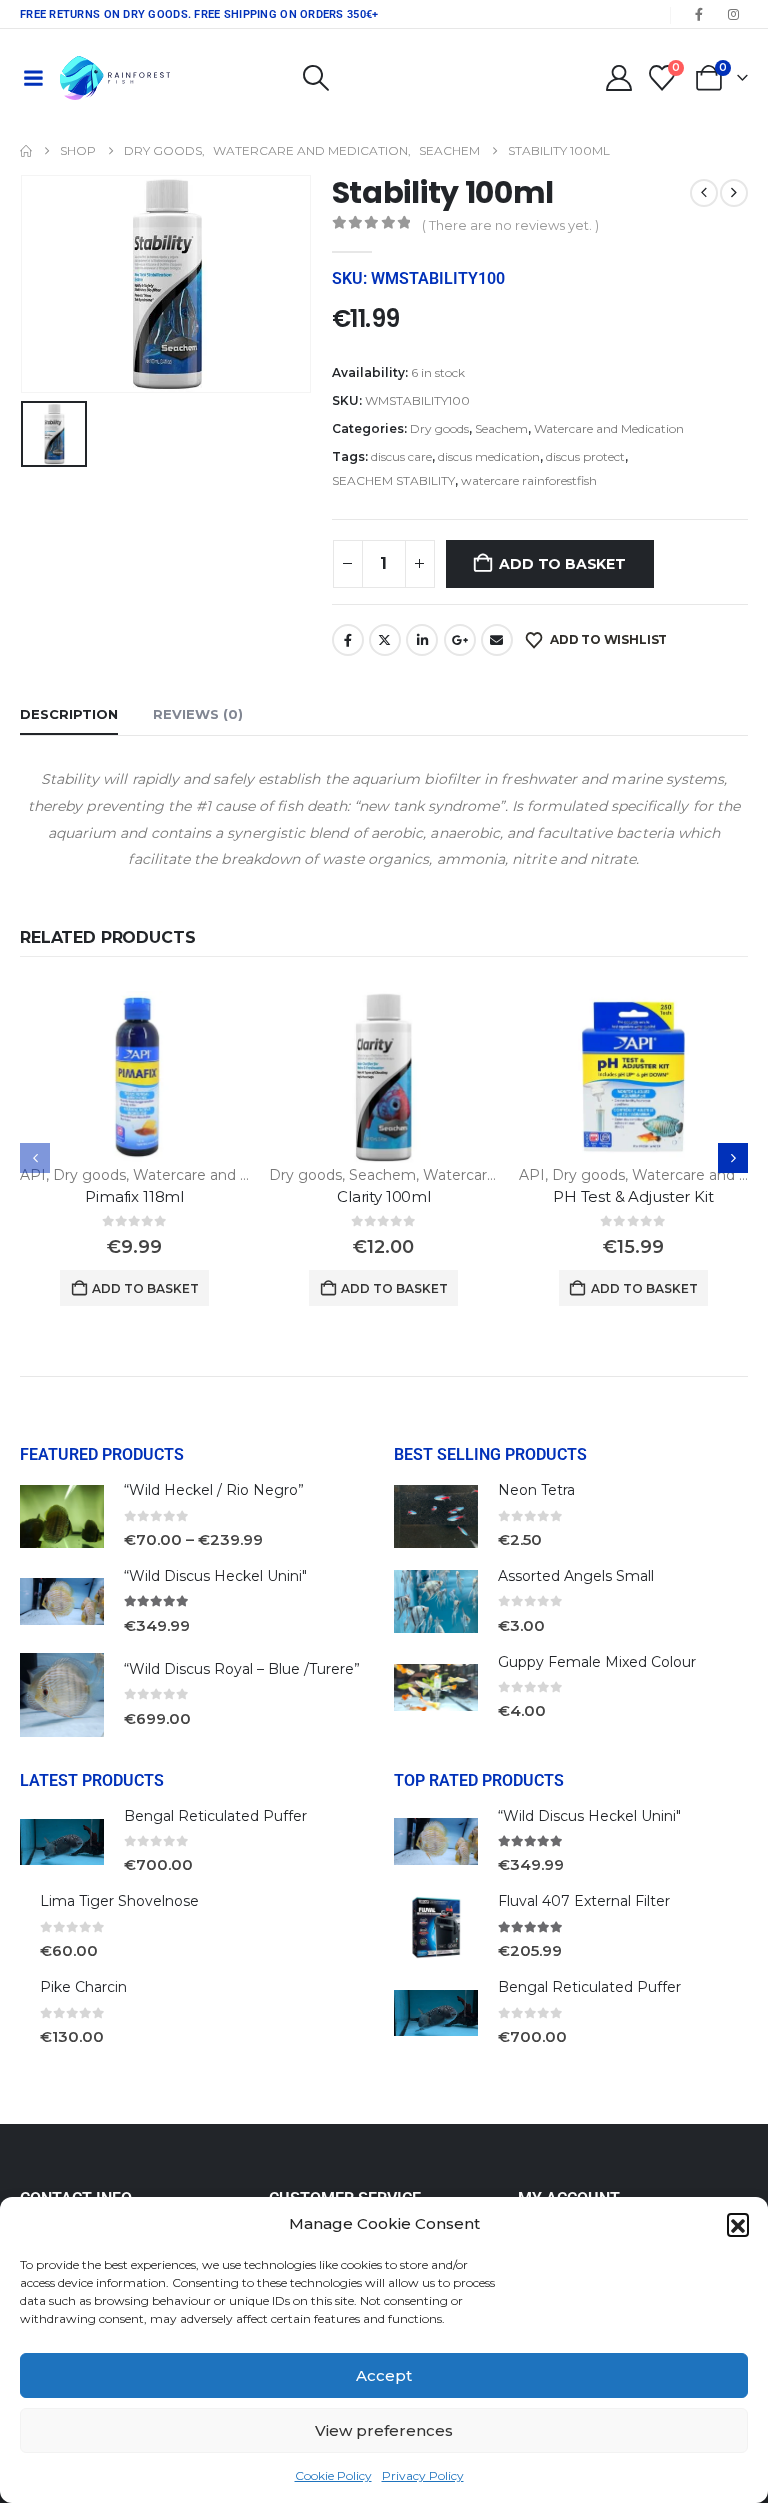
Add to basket (562, 564)
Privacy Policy (423, 2475)
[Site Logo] (115, 78)
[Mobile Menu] (33, 78)
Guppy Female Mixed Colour (597, 1662)
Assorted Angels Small (576, 1576)
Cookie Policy (333, 2475)
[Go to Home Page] (26, 151)
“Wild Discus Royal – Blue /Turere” (242, 1669)
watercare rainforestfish (529, 480)
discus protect (585, 456)
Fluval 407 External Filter (584, 1901)
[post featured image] (134, 1077)
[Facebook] (699, 14)
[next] (734, 193)
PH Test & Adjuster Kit (633, 1196)
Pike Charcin (83, 1987)
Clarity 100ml (384, 1196)
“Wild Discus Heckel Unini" (215, 1576)
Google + (460, 640)
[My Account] (618, 78)
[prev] (704, 193)
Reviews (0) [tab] (198, 714)
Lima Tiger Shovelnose (119, 1901)
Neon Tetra (536, 1490)
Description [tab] (69, 714)
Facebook (348, 640)
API (33, 1175)
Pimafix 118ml (134, 1196)
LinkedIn (422, 640)
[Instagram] (733, 14)
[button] (738, 2224)
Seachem (501, 428)
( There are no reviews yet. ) (510, 225)
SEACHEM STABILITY (393, 480)
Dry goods (439, 428)
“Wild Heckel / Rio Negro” (214, 1490)
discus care (401, 456)
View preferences (384, 2430)
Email (497, 640)
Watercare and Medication (609, 428)
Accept (384, 2375)
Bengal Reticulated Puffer (215, 1816)
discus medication (489, 456)
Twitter (385, 640)
